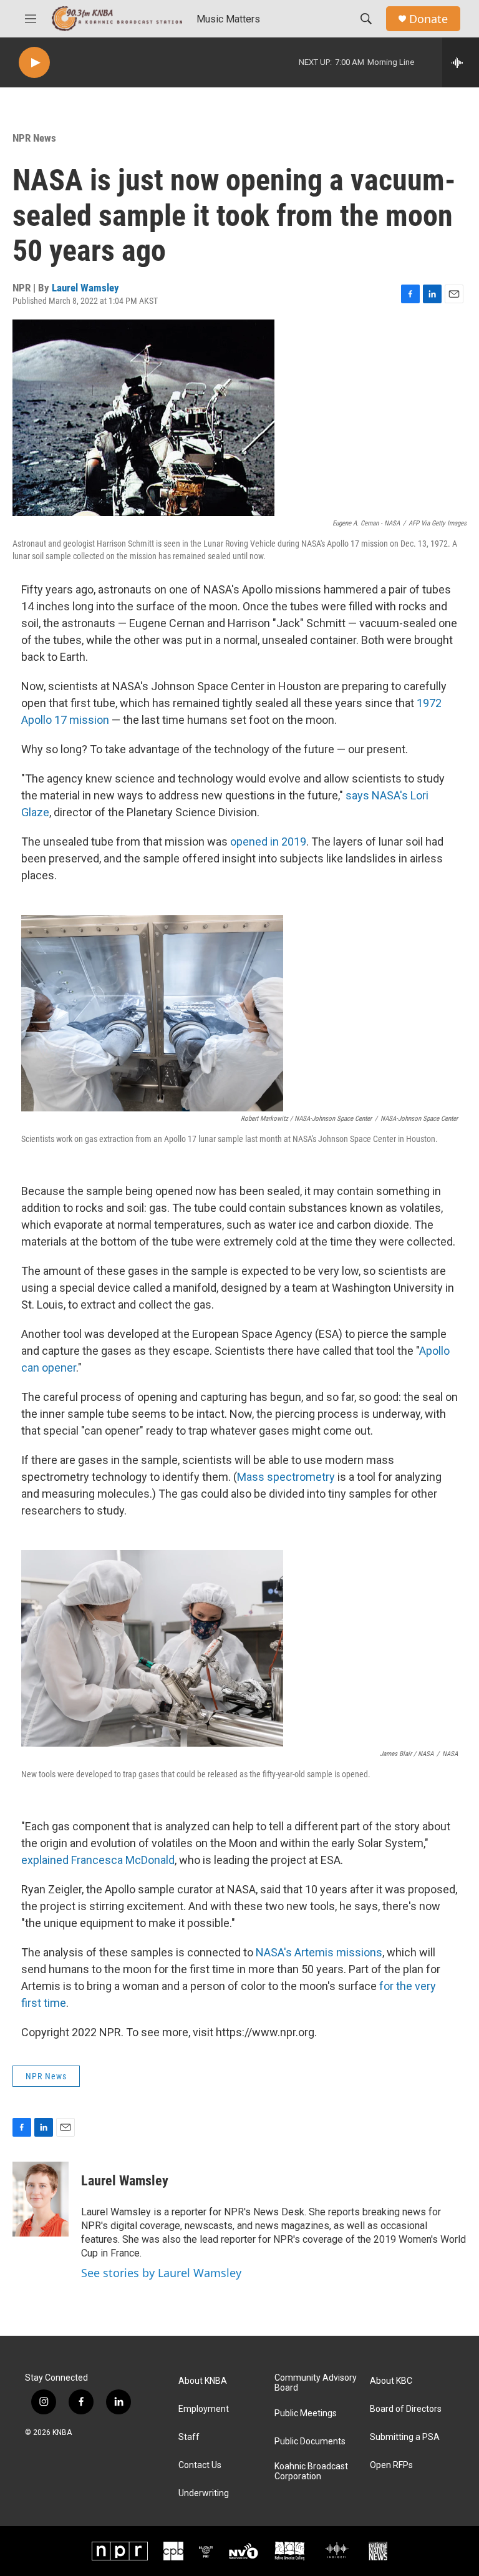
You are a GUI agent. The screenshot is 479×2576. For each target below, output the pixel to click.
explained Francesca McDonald (98, 1860)
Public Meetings (306, 2413)
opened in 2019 (268, 842)
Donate (428, 19)
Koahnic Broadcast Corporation (311, 2471)
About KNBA (203, 2381)
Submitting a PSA (405, 2437)
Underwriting (204, 2493)
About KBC (391, 2381)
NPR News (34, 138)
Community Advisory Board (316, 2383)
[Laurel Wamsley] (41, 2199)
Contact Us (200, 2465)
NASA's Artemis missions (319, 1952)
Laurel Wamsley (85, 288)
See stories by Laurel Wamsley (161, 2273)
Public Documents (310, 2442)
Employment (204, 2409)
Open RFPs (391, 2465)
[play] (34, 63)
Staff (189, 2437)
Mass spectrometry (286, 1477)
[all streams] (461, 62)
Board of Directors (406, 2409)
